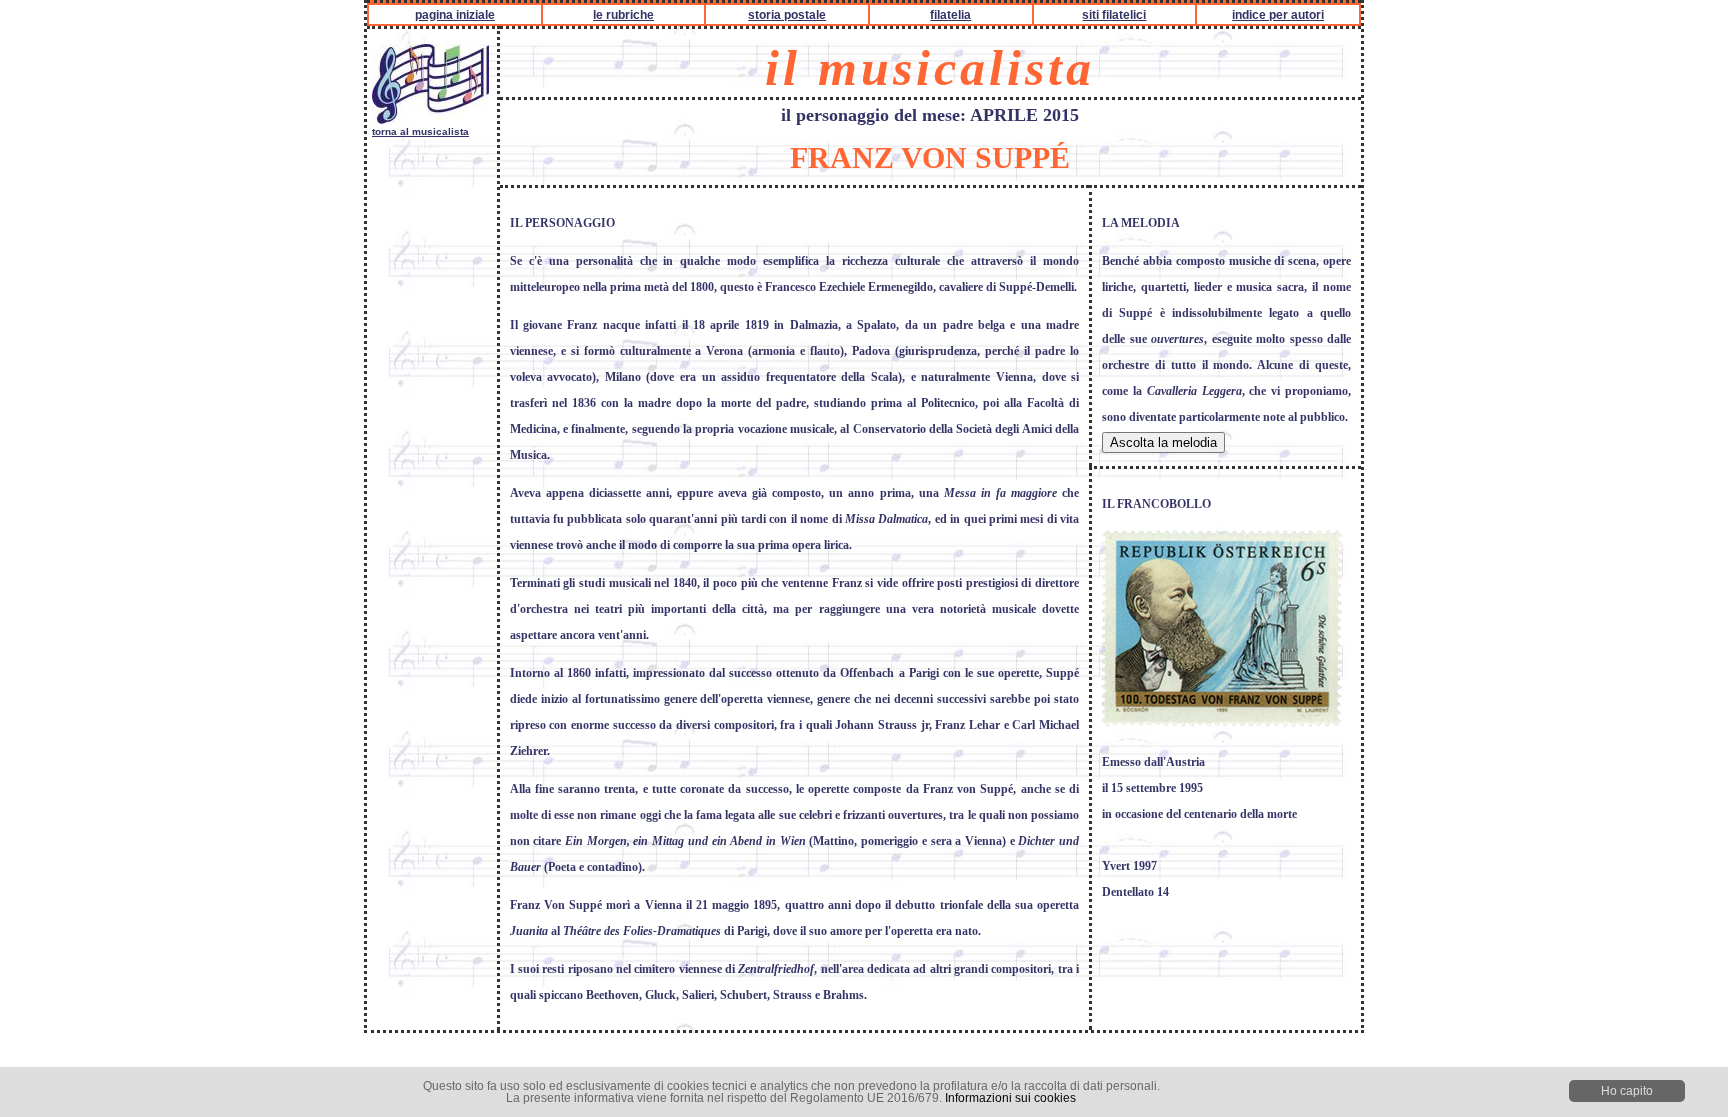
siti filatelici (1114, 15)
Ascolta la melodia (1163, 442)
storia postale (787, 15)
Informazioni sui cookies (1010, 1098)
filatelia (950, 15)
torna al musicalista (420, 131)
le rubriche (623, 15)
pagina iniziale (455, 15)
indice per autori (1278, 15)
